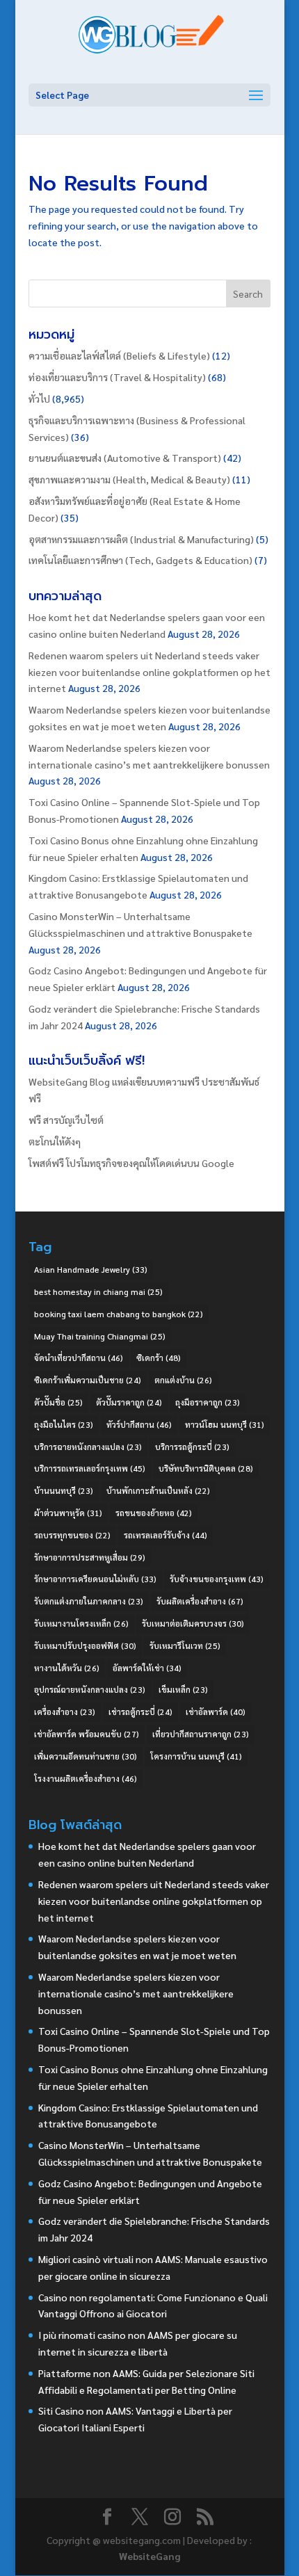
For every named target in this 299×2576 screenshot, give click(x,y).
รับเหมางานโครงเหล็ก (81, 1623)
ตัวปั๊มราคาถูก (129, 1402)
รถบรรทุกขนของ (72, 1535)
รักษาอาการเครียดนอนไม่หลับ (95, 1579)
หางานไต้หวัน (67, 1668)
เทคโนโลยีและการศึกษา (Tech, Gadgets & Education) (140, 560)
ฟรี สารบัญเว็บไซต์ (66, 1120)
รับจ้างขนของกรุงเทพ (217, 1579)
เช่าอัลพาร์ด (216, 1712)
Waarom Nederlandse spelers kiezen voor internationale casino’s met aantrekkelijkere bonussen (136, 1993)
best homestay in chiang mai (98, 1291)
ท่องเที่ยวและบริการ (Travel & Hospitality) (117, 377)
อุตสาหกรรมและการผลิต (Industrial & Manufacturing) (141, 539)
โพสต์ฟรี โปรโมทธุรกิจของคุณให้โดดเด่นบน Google (131, 1163)
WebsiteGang (149, 2556)
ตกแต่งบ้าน (183, 1380)
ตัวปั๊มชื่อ (58, 1402)
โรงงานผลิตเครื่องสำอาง (86, 1778)
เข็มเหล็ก (183, 1689)
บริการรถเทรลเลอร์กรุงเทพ (90, 1468)
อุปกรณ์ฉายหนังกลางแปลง (90, 1689)
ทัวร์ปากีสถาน (139, 1424)
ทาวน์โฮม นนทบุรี (225, 1424)
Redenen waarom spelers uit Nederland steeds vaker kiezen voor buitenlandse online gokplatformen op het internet (149, 672)
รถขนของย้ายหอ (154, 1513)
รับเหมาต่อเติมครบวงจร (193, 1623)
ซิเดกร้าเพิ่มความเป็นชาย (88, 1380)
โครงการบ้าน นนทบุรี (196, 1756)
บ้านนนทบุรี (64, 1490)
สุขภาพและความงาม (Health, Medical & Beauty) (129, 479)
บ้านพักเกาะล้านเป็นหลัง (158, 1490)
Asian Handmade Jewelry (91, 1269)
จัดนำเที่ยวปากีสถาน (79, 1358)
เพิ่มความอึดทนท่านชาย (86, 1756)
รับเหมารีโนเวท (185, 1645)
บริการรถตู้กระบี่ (192, 1447)
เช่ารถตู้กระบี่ (140, 1712)
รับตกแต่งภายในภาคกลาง (89, 1601)
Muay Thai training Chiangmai (100, 1336)
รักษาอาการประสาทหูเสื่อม (90, 1557)
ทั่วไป (39, 399)
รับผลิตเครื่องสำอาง (200, 1601)
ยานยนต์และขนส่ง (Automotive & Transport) (125, 458)
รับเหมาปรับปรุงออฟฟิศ (85, 1645)
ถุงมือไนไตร (64, 1424)
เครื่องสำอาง (65, 1712)
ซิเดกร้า (159, 1358)
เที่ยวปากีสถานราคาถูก (201, 1734)
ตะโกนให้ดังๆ (55, 1141)
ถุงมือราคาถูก (208, 1402)
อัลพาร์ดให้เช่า (147, 1668)
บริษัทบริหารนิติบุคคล (206, 1468)
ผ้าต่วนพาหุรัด (68, 1513)
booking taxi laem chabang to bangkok (119, 1314)
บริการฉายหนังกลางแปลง (88, 1447)
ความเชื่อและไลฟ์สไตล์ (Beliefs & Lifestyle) (119, 355)
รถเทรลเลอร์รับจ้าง (165, 1535)
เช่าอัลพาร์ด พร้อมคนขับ (87, 1734)
